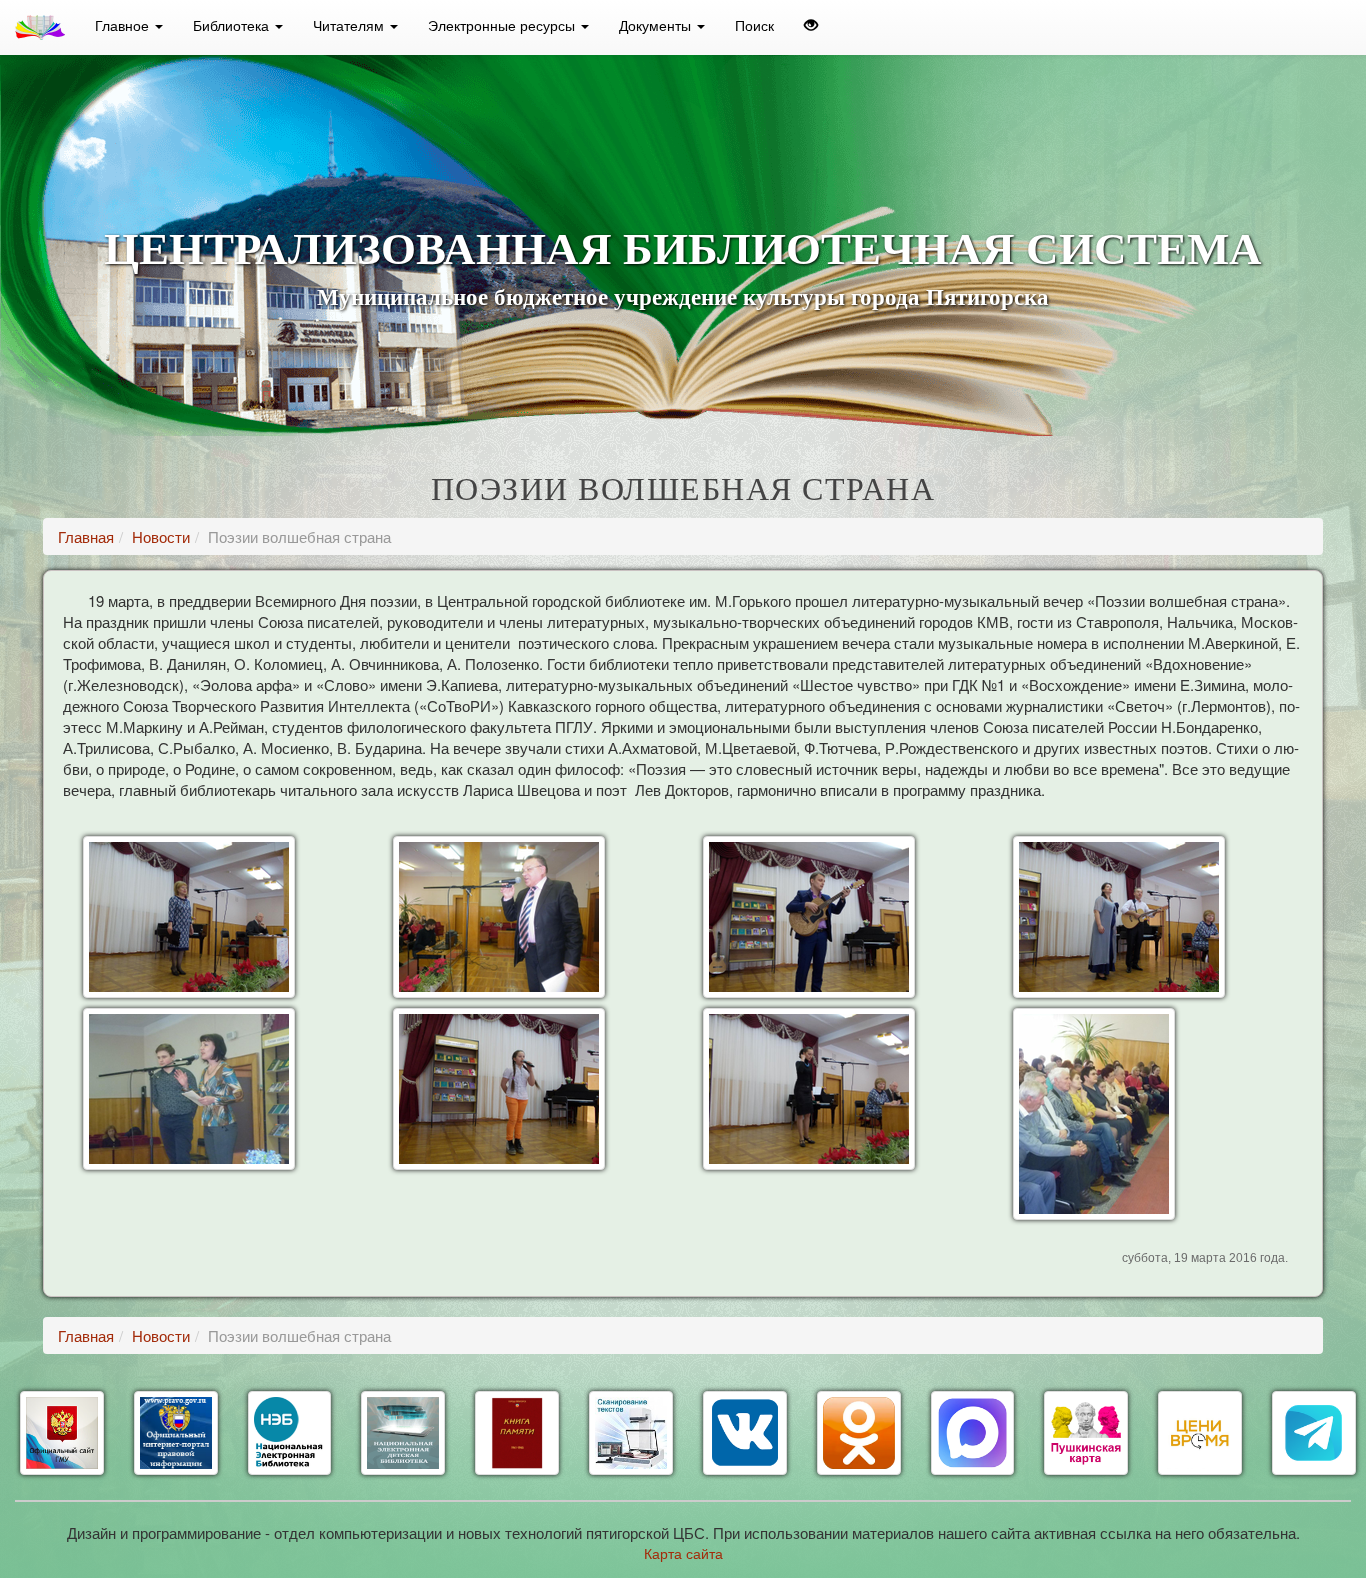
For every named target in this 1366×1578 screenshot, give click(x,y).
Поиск (754, 25)
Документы (657, 25)
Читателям (350, 25)
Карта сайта (683, 1553)
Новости (161, 536)
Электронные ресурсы (503, 25)
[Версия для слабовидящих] (811, 25)
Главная (86, 536)
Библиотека (233, 25)
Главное (124, 25)
